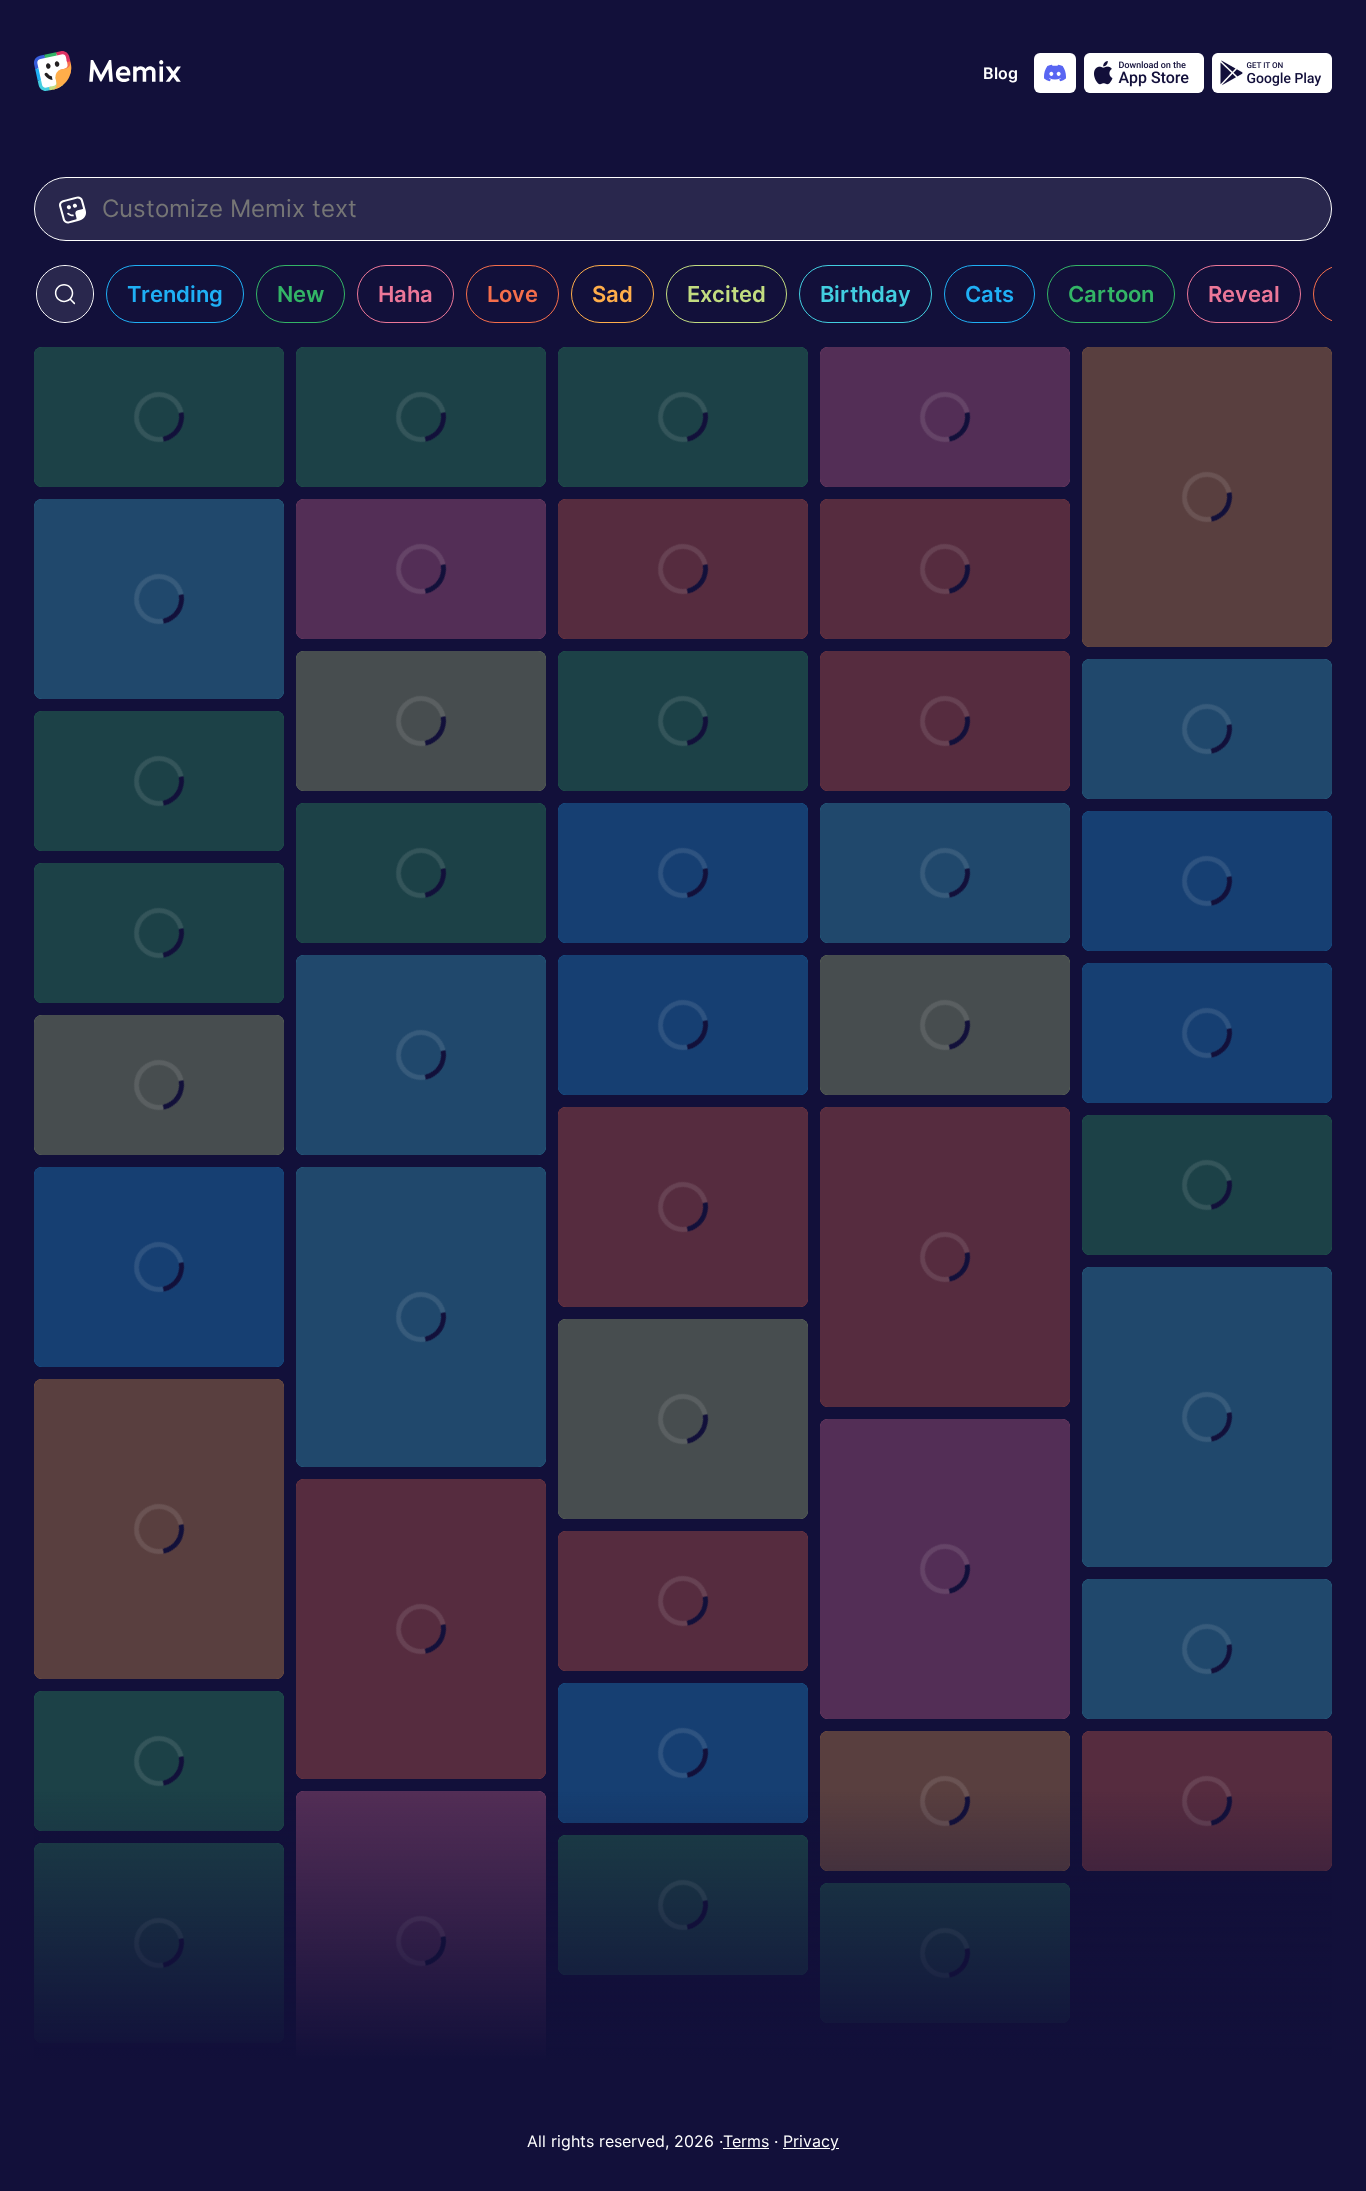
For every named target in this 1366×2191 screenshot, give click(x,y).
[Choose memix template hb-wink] (159, 1943)
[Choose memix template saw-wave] (421, 417)
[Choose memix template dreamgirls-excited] (421, 873)
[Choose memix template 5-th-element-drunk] (159, 417)
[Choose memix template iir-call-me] (1207, 729)
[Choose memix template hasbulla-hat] (945, 1569)
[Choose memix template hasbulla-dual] (1207, 1417)
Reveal (1244, 294)
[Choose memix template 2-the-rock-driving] (1207, 497)
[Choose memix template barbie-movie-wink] (1207, 1801)
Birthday (865, 294)
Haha (405, 294)
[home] (107, 73)
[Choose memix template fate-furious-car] (1207, 1185)
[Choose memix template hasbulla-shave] (159, 1267)
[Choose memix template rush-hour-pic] (945, 873)
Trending (175, 294)
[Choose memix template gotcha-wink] (945, 1801)
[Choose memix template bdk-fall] (945, 569)
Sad (612, 294)
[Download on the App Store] (1144, 73)
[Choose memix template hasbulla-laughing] (159, 1529)
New (300, 294)
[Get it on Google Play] (1272, 73)
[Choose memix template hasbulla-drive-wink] (945, 1257)
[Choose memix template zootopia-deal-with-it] (683, 1025)
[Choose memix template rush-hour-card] (683, 873)
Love (512, 294)
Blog (1000, 73)
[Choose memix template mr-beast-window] (945, 417)
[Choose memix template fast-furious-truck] (159, 1761)
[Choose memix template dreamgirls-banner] (1207, 1033)
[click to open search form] (65, 294)
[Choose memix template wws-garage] (683, 569)
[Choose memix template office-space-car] (421, 569)
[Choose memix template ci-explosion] (683, 1753)
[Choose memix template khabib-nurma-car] (421, 721)
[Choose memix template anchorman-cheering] (421, 1055)
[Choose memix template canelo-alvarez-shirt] (1207, 881)
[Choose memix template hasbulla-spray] (945, 1953)
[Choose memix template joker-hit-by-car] (159, 599)
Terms (746, 2141)
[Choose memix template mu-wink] (683, 1905)
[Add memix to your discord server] (1055, 73)
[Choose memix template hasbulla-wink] (421, 1941)
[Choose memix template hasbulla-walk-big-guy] (683, 1419)
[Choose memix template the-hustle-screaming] (159, 933)
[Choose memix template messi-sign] (945, 1025)
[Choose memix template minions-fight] (683, 417)
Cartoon (1111, 294)
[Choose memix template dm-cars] (683, 721)
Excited (726, 294)
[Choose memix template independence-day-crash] (683, 1601)
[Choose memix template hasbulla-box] (421, 1629)
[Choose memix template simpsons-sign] (683, 1207)
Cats (989, 294)
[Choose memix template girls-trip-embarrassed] (159, 781)
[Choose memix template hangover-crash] (1207, 1649)
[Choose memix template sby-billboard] (945, 721)
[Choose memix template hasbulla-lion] (421, 1317)
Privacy (811, 2141)
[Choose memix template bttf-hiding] (159, 1085)
